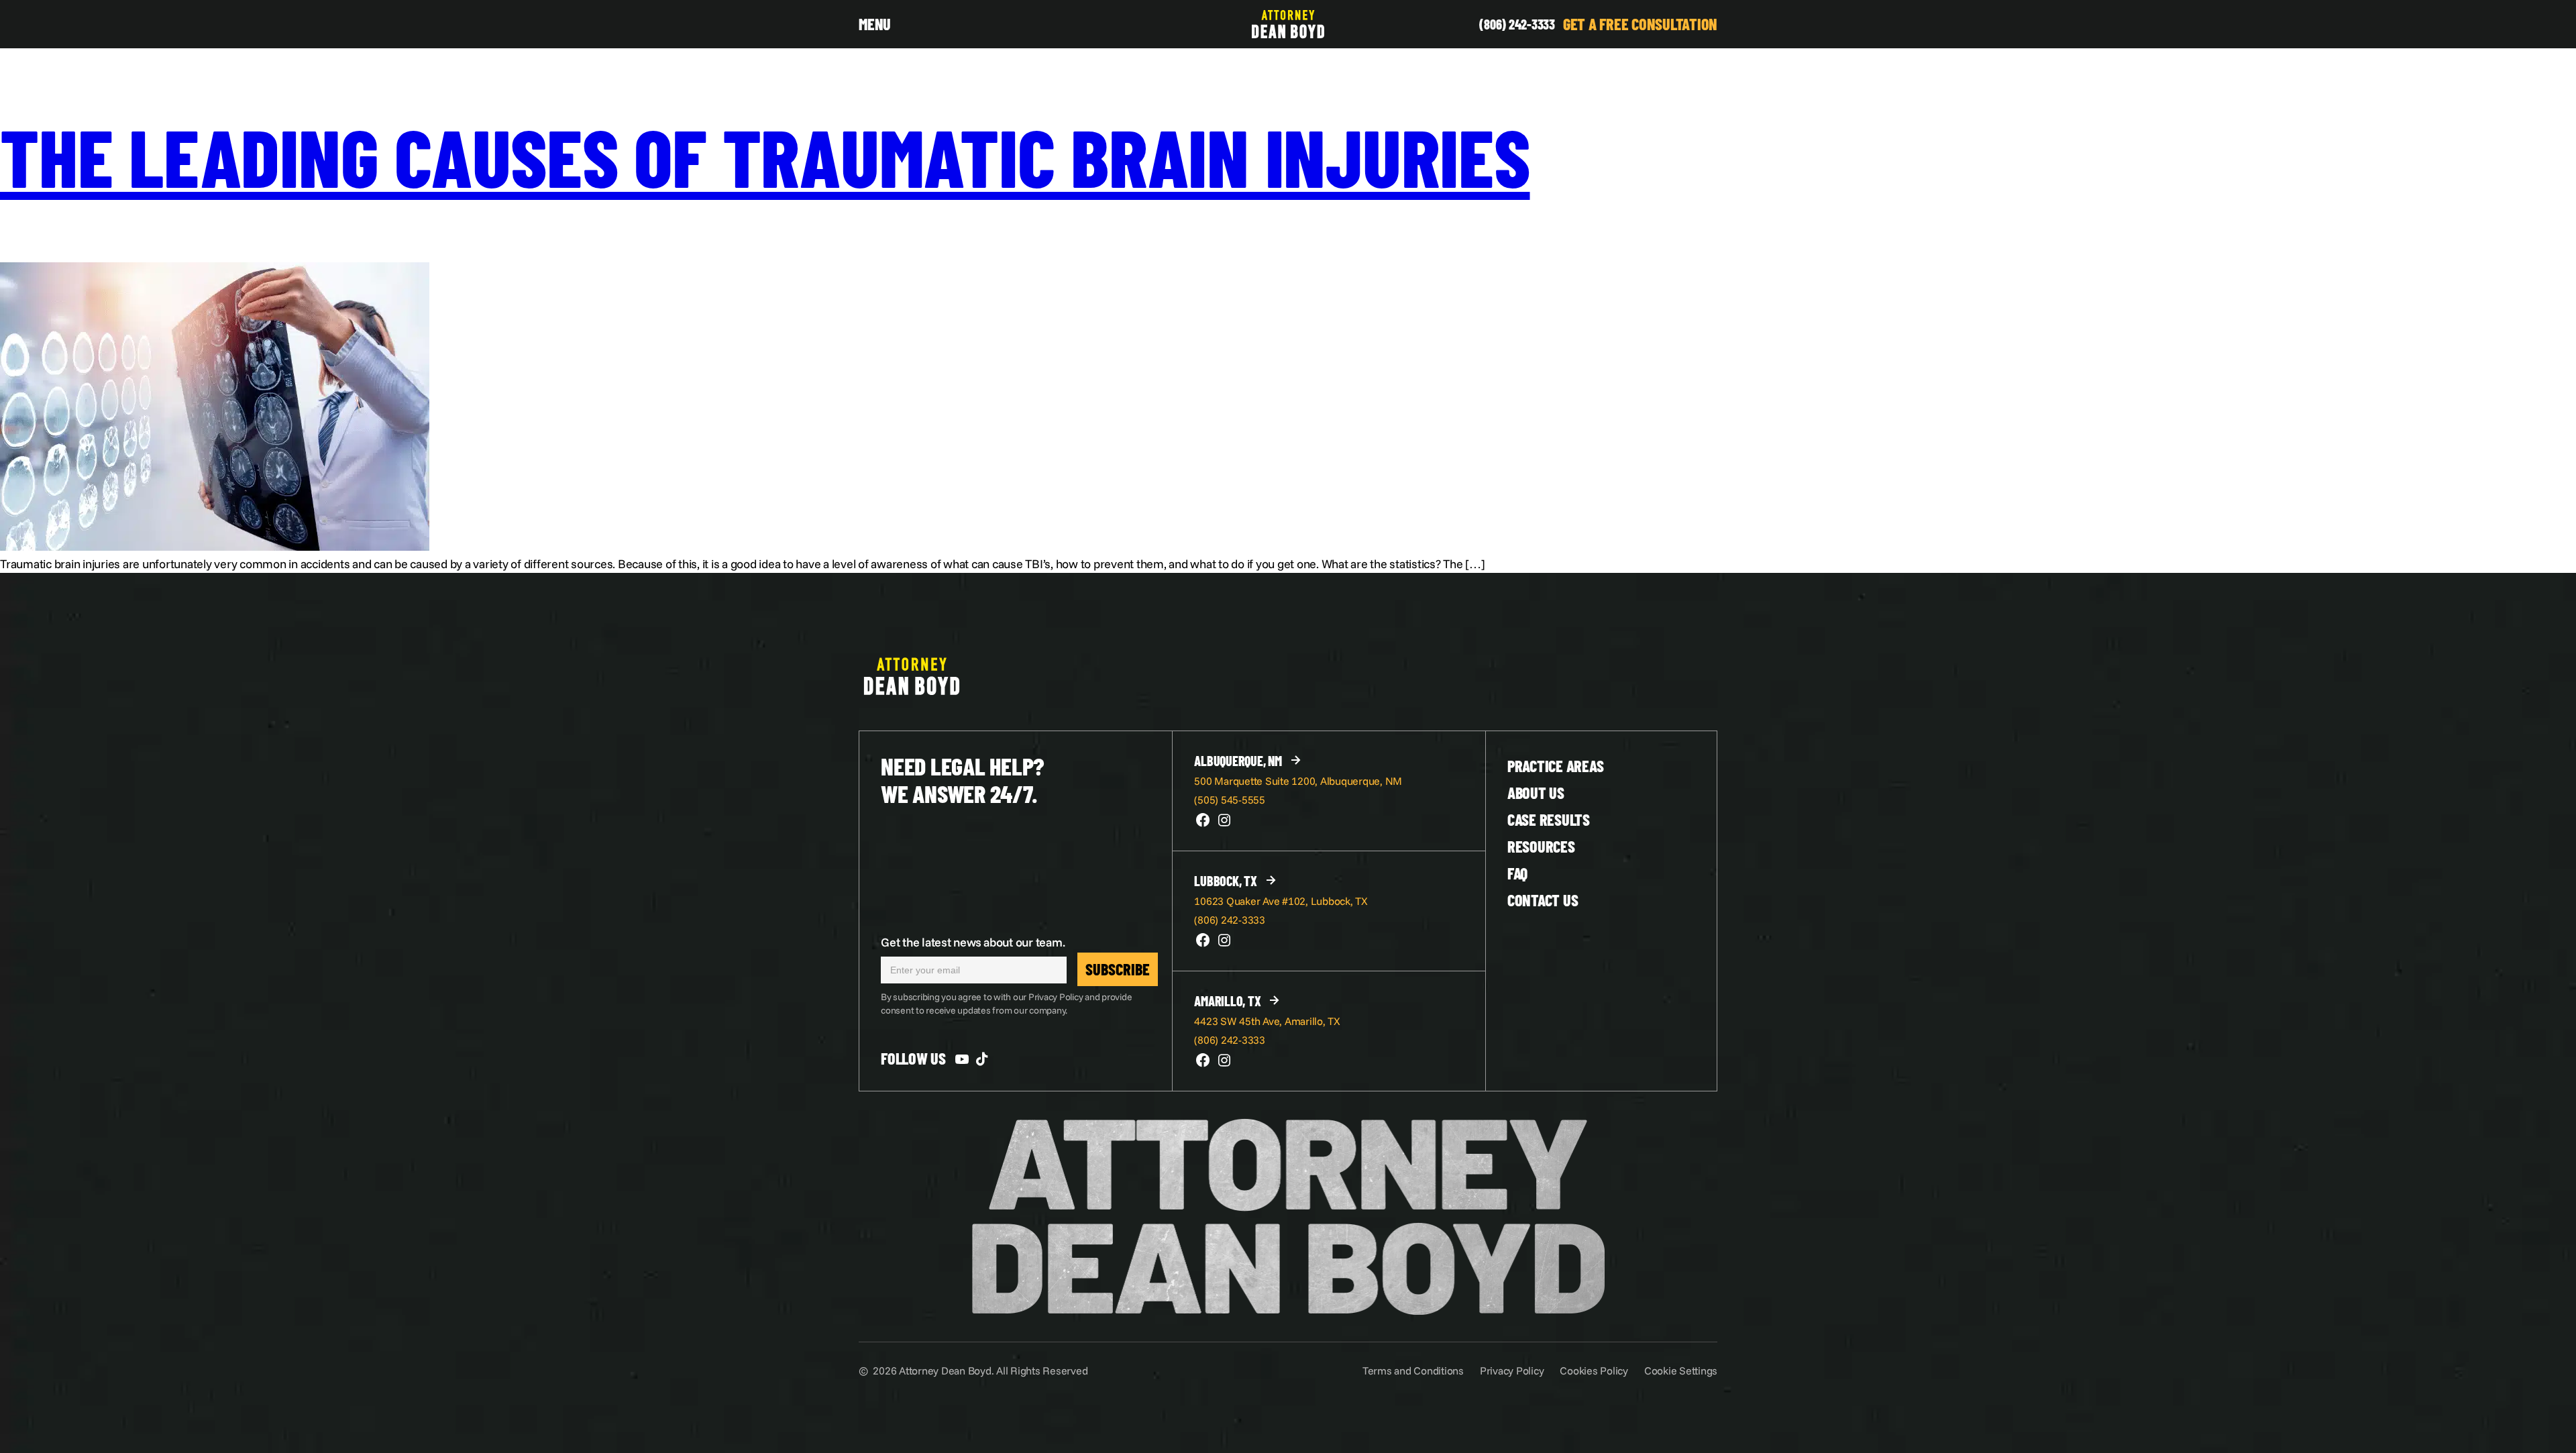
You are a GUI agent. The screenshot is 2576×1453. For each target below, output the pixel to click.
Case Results (1549, 819)
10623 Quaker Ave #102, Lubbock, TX (1281, 901)
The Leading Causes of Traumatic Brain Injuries (765, 156)
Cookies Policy (1594, 1370)
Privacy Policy (1512, 1370)
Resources (1541, 846)
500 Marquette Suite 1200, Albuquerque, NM (1298, 781)
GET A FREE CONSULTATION (1640, 24)
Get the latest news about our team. (973, 942)
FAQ (1517, 873)
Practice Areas (1556, 766)
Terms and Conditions (1413, 1370)
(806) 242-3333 (1517, 24)
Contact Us (1543, 900)
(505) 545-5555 (1230, 800)
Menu (875, 24)
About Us (1536, 793)
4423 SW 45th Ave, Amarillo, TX (1267, 1021)
